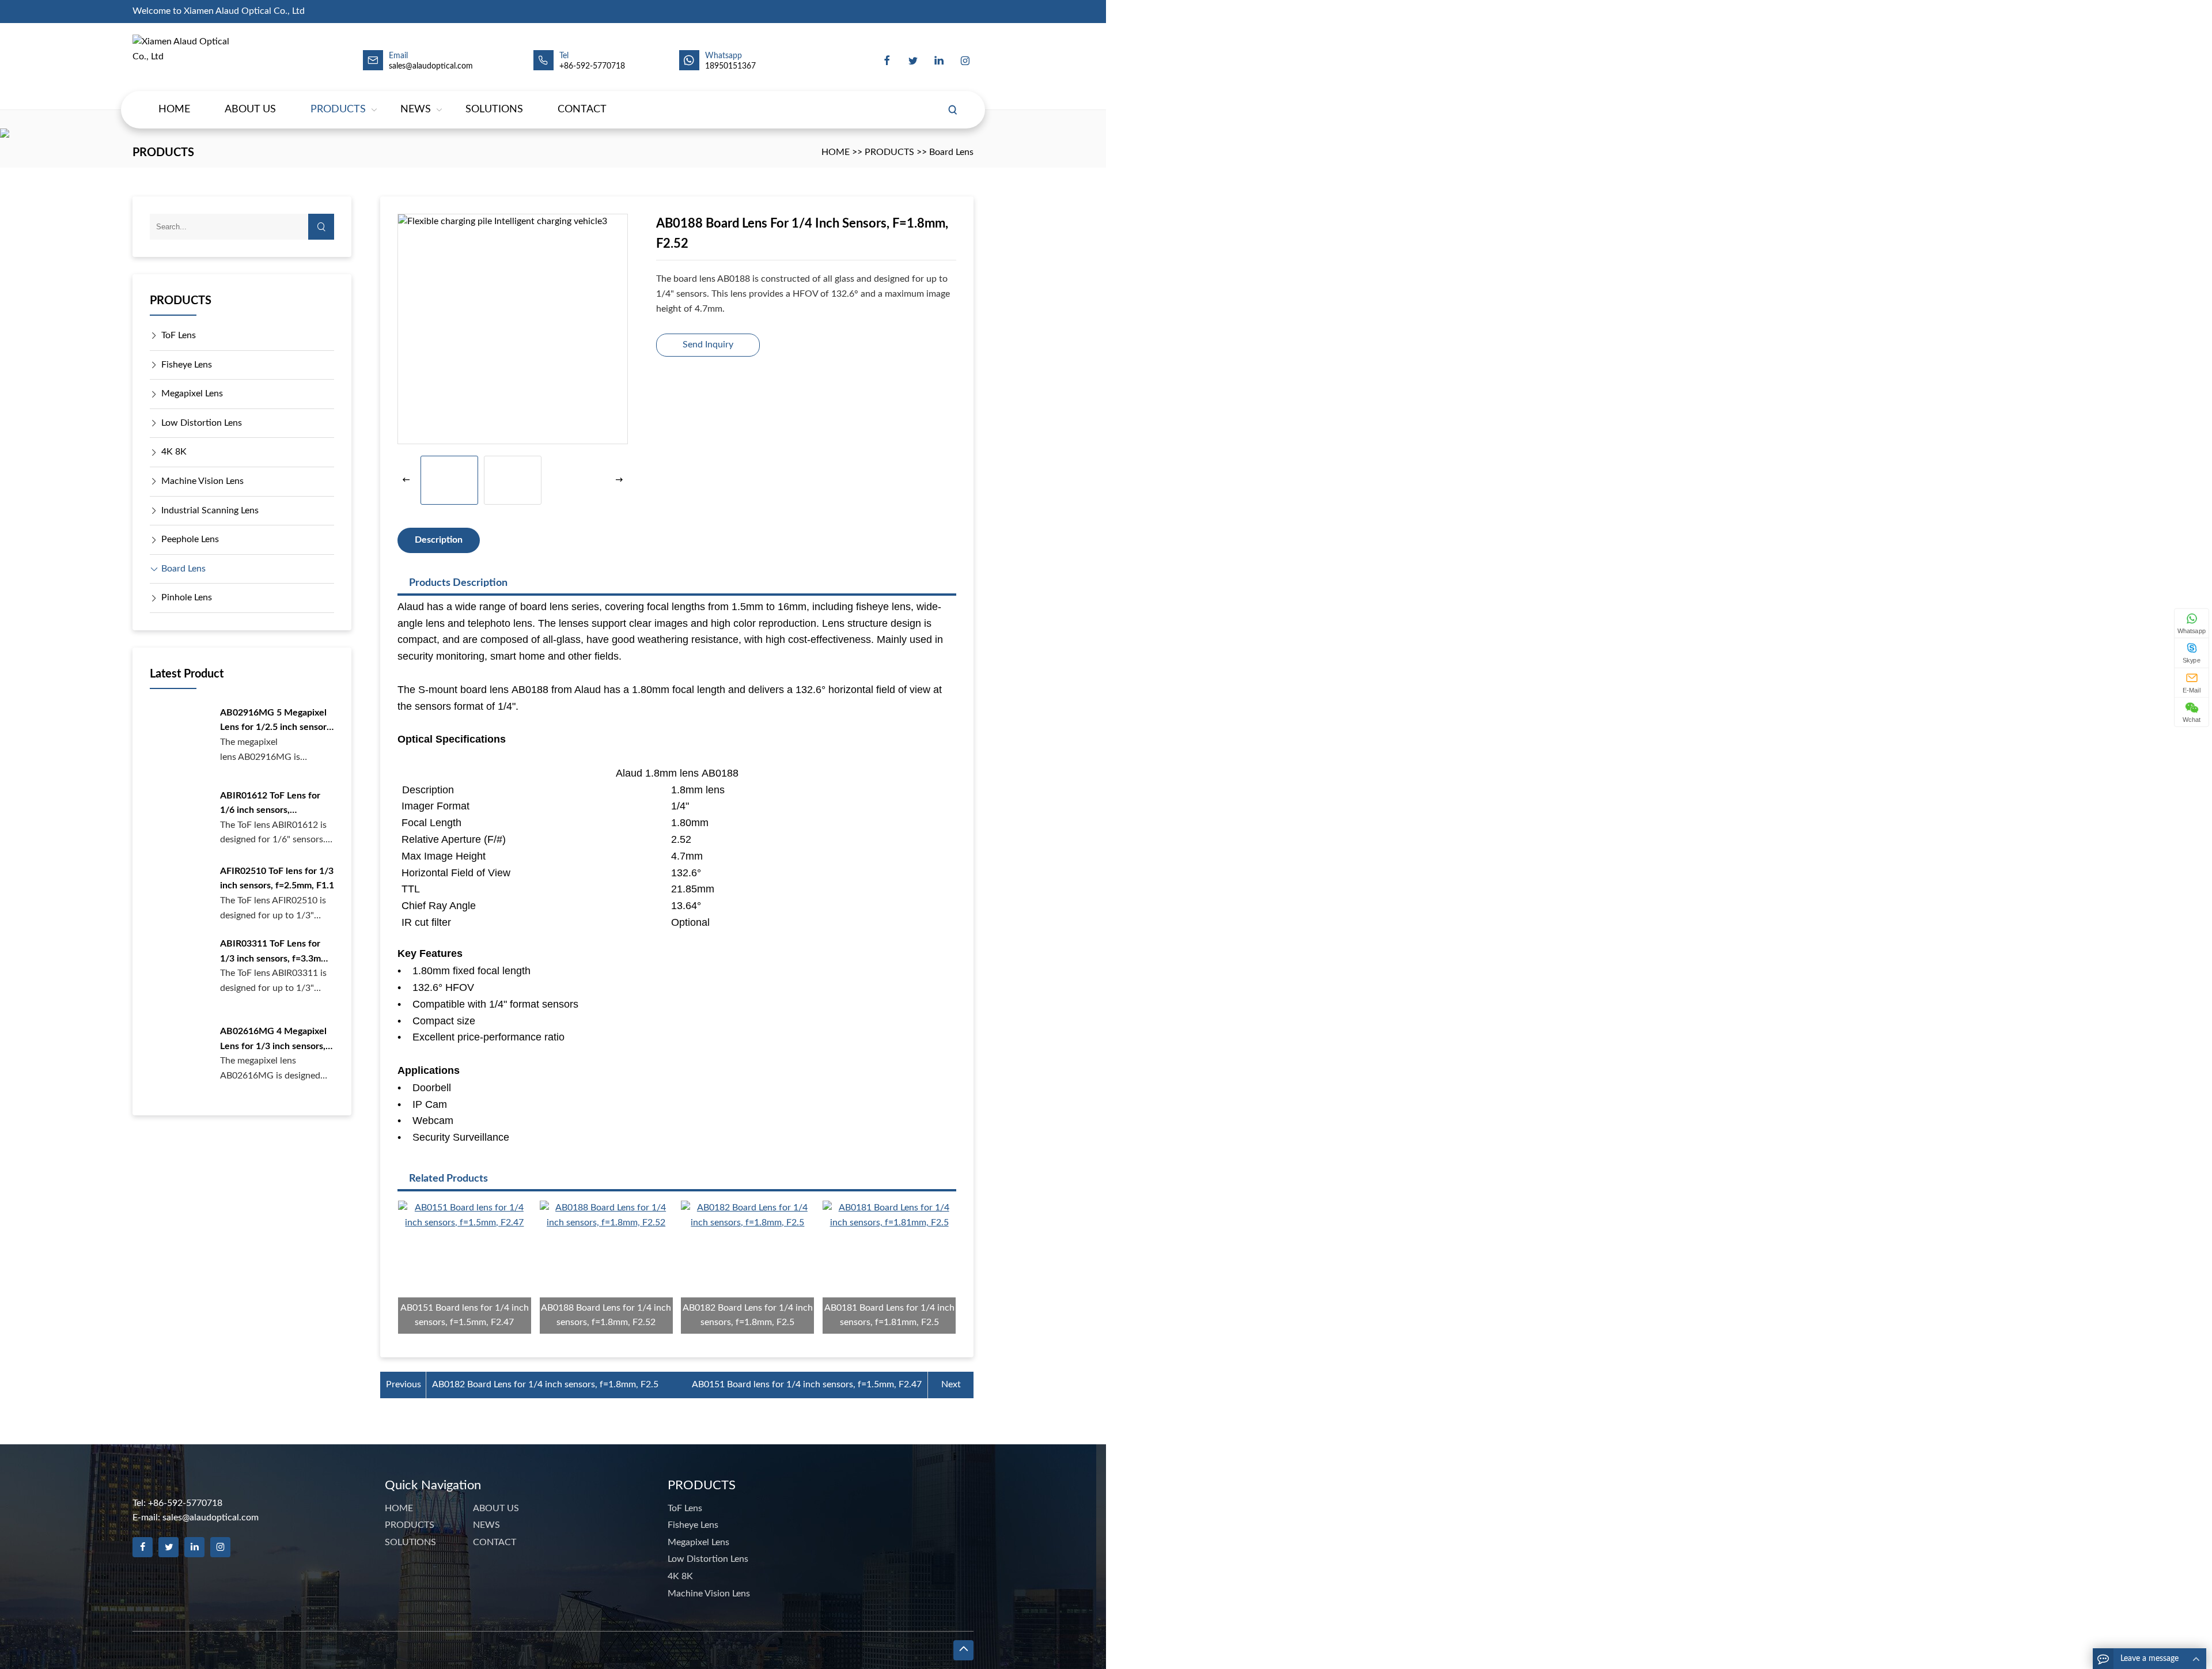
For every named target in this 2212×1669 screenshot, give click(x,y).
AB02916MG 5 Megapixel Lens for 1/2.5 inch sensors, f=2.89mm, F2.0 (276, 722)
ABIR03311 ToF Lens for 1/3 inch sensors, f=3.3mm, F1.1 (275, 953)
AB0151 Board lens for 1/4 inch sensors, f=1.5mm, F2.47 (807, 1384)
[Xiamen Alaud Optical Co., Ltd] (187, 60)
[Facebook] (887, 60)
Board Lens (951, 152)
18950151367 (730, 66)
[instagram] (965, 60)
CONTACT (582, 109)
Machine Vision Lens (202, 481)
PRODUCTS (338, 109)
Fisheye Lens (187, 365)
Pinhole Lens (187, 597)
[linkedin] (939, 60)
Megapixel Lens (192, 393)
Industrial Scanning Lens (210, 510)
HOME (174, 109)
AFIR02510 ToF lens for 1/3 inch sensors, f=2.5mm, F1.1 (277, 879)
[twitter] (913, 60)
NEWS (416, 109)
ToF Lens (179, 335)
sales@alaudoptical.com (211, 1517)
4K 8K (174, 452)
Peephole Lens (190, 539)
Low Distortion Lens (202, 423)
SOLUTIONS (494, 109)
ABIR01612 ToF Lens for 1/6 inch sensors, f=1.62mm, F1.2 (270, 805)
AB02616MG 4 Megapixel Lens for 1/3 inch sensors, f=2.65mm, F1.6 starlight (273, 1040)
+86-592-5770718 (592, 66)
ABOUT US (250, 109)
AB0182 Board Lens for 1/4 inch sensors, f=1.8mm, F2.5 (545, 1384)
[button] (619, 480)
